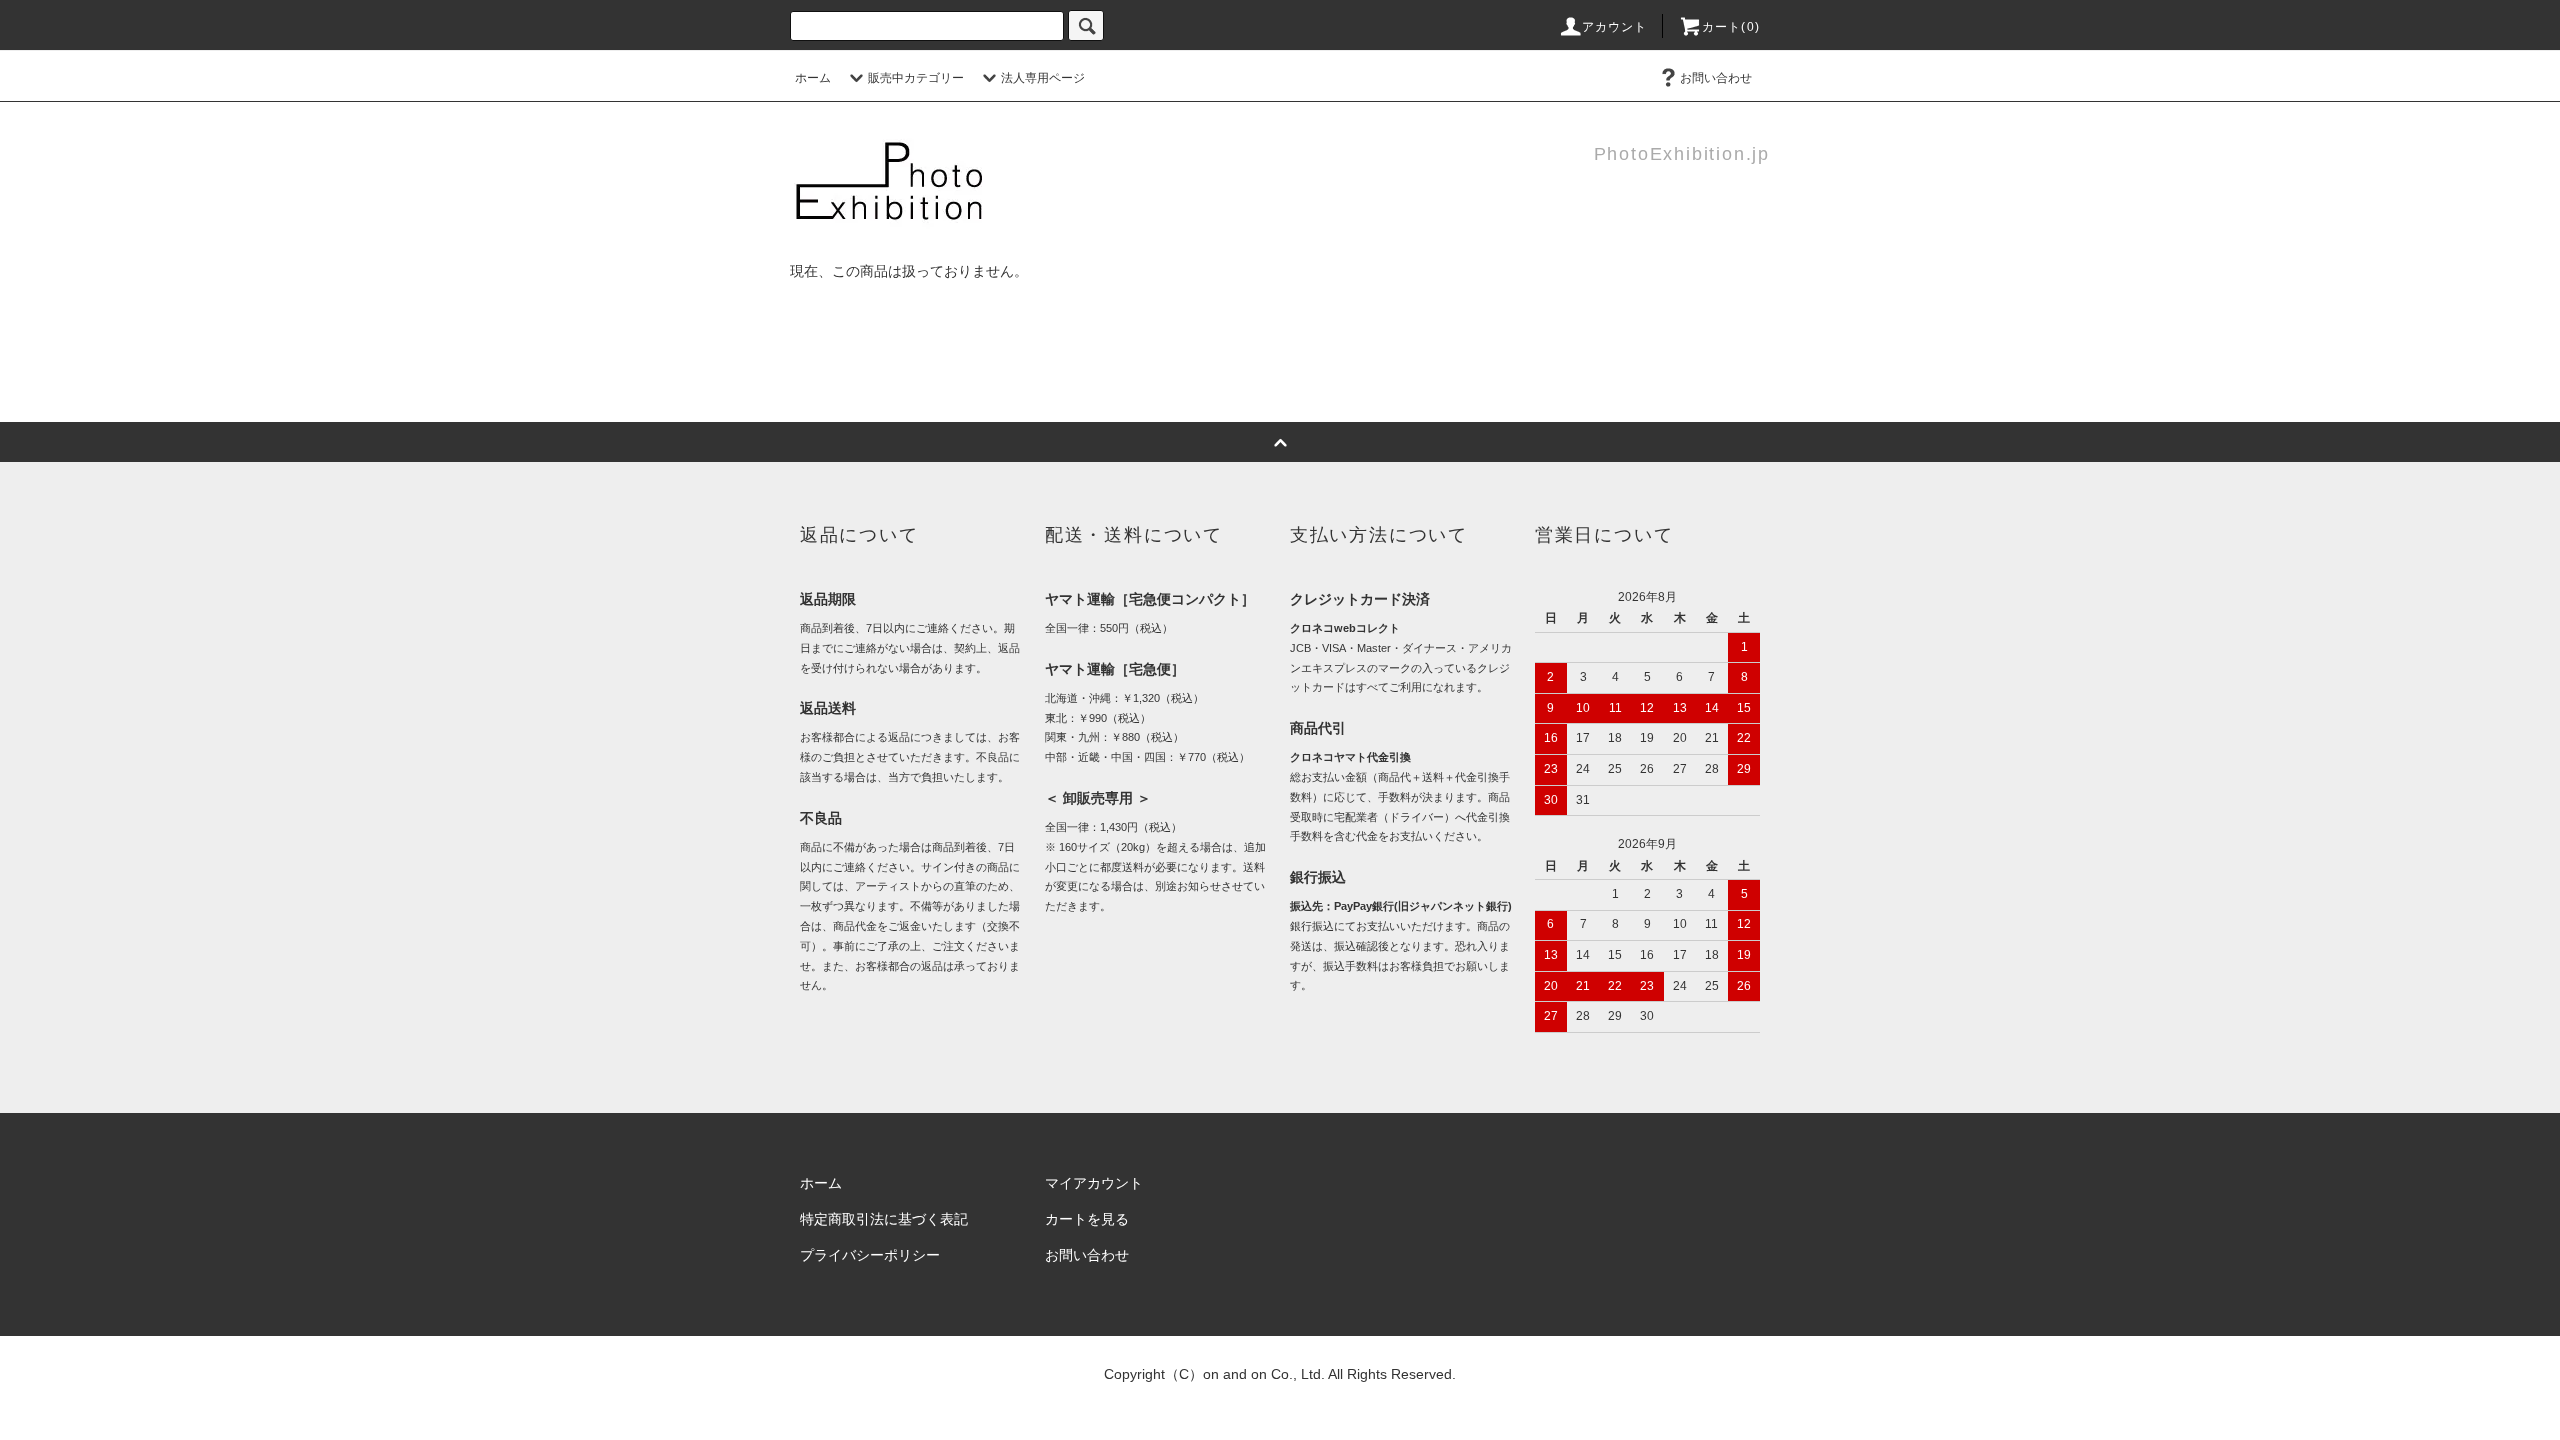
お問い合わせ (1716, 78)
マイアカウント (1094, 1183)
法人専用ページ (1043, 78)
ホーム (813, 78)
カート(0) (1731, 27)
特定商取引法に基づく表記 (884, 1219)
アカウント (1615, 27)
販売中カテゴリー (916, 78)
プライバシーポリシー (870, 1255)
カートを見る (1087, 1219)
